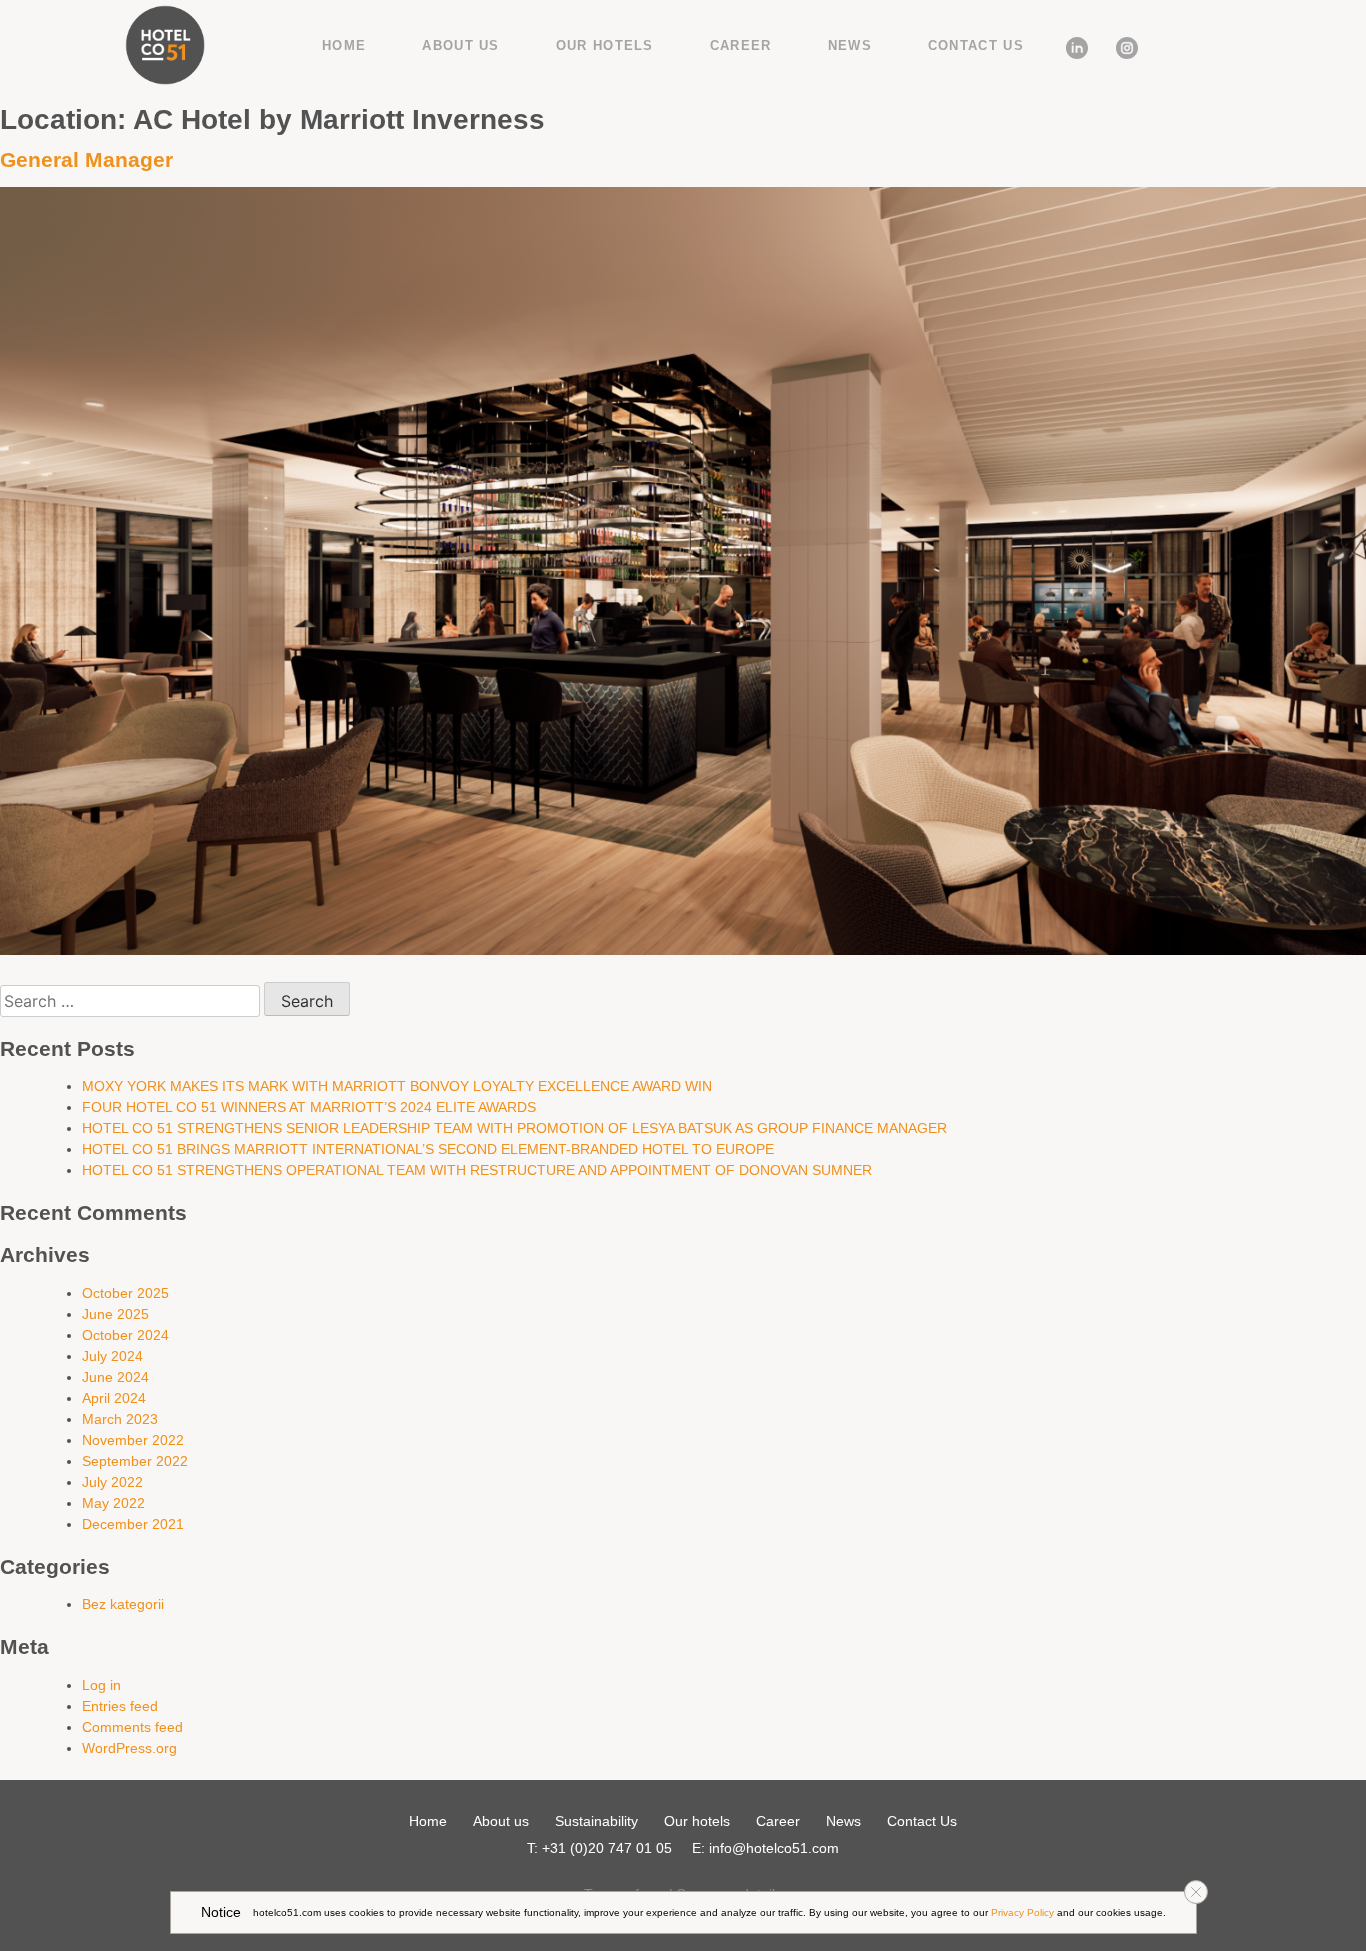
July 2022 (112, 1482)
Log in (101, 1685)
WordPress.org (129, 1748)
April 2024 (114, 1398)
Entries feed (120, 1706)
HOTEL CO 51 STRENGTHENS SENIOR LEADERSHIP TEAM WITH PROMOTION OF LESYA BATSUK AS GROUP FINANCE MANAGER (514, 1128)
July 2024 (112, 1356)
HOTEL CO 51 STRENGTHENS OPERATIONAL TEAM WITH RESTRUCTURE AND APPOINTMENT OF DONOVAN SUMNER (477, 1170)
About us (460, 45)
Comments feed (132, 1727)
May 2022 (113, 1503)
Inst (1119, 44)
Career (741, 45)
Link (1069, 44)
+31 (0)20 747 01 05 (607, 1848)
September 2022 (135, 1461)
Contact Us (976, 45)
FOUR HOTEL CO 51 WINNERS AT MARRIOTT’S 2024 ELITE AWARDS (309, 1107)
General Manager (86, 159)
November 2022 (133, 1440)
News (850, 45)
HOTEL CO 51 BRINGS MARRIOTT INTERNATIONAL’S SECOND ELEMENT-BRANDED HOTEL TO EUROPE (428, 1149)
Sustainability (596, 1821)
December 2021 (133, 1524)
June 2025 (115, 1314)
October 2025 (125, 1293)
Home (344, 45)
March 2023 (120, 1419)
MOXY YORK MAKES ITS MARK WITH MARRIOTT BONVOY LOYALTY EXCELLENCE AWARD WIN (397, 1086)
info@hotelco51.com (774, 1848)
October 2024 (125, 1335)
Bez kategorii (123, 1604)
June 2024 (115, 1377)
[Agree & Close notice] (1196, 1892)
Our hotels (605, 45)
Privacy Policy (1022, 1912)
